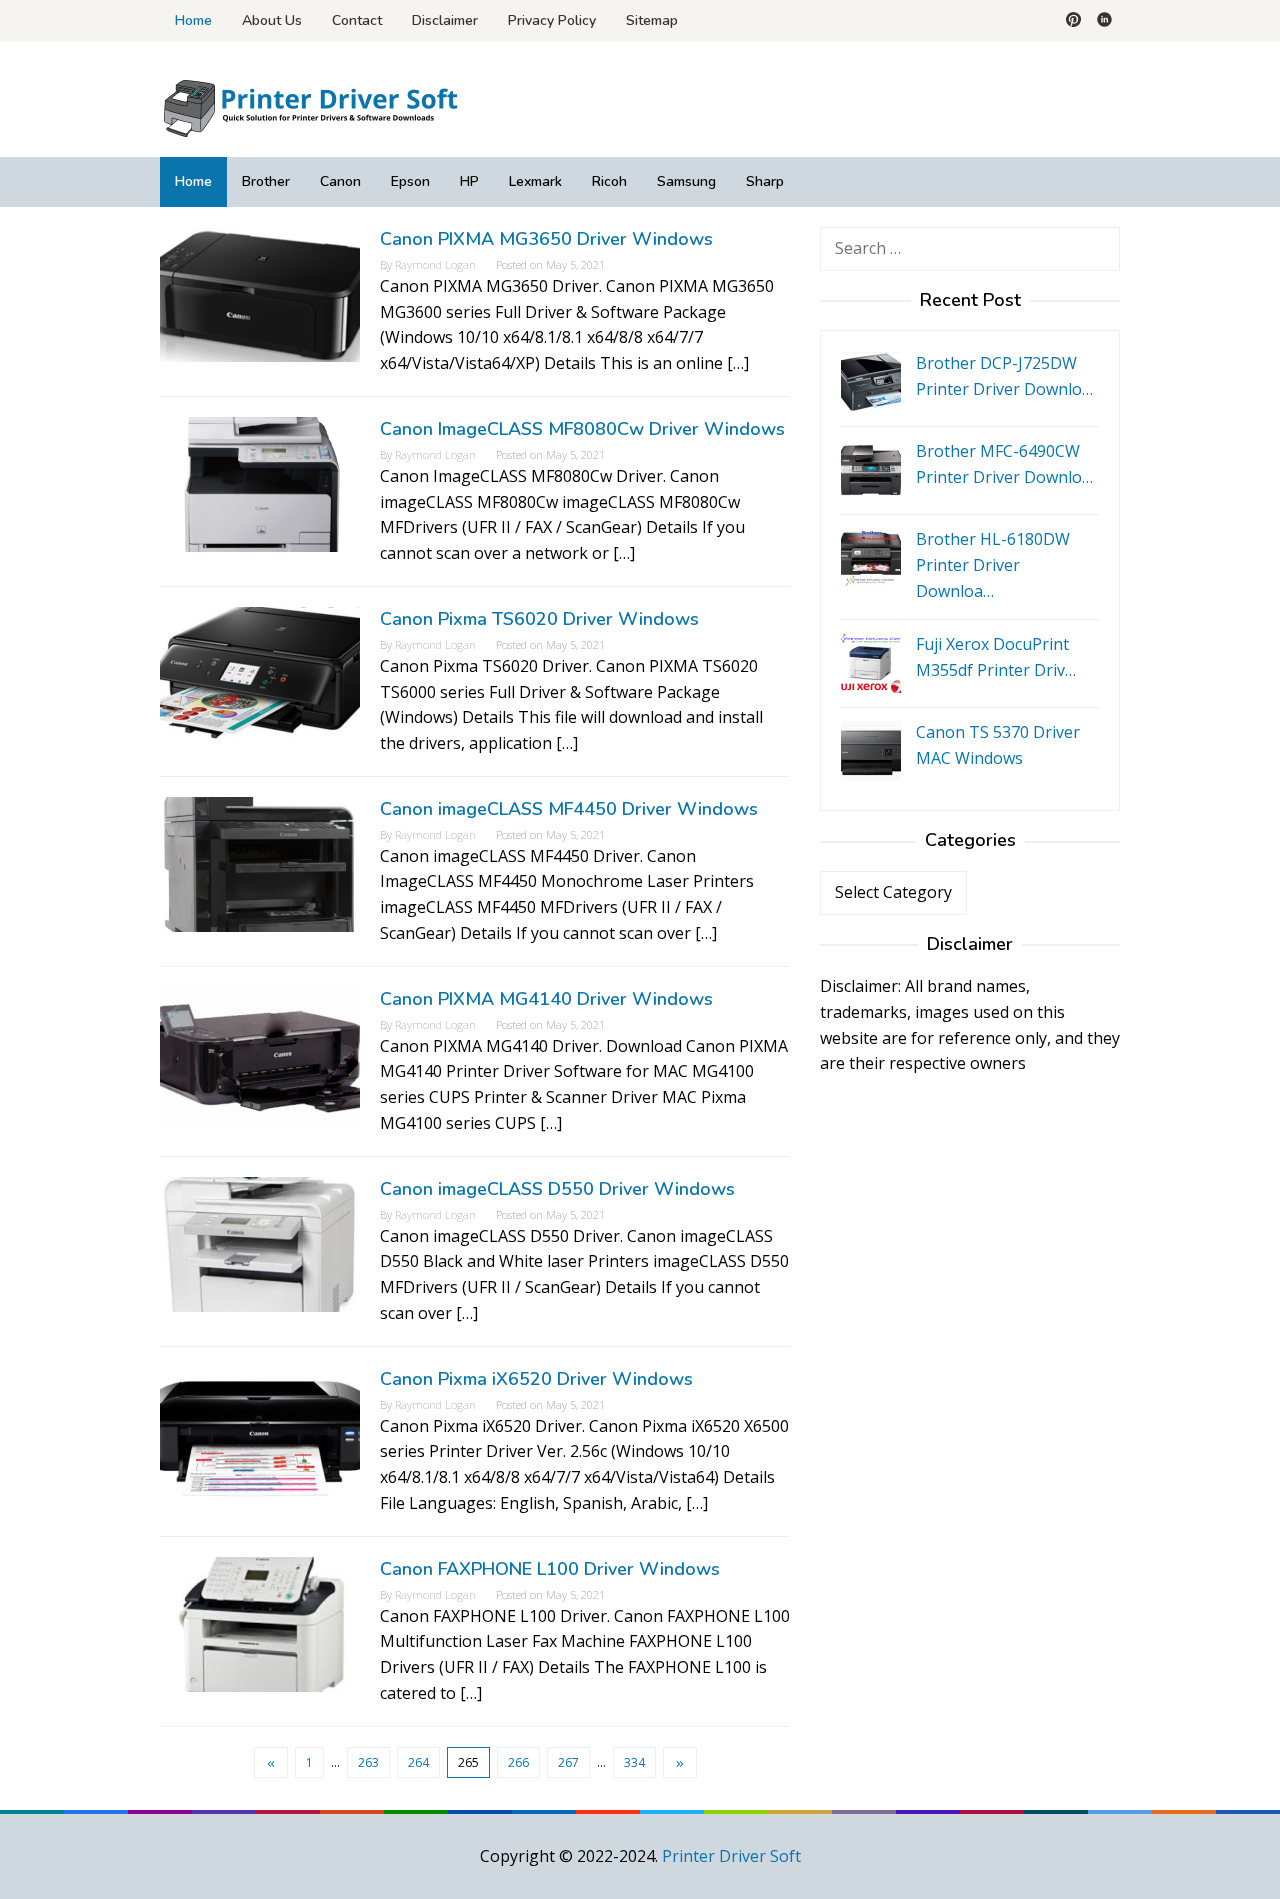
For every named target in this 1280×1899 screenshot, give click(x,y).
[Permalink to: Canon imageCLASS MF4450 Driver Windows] (260, 863)
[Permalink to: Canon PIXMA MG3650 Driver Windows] (260, 293)
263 (368, 1762)
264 (418, 1762)
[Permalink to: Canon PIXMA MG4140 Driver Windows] (260, 1053)
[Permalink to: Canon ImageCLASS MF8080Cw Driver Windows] (260, 483)
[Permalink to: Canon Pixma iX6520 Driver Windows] (260, 1433)
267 (568, 1762)
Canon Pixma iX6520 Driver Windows (536, 1379)
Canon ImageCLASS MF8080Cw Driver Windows (582, 429)
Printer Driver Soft (731, 1856)
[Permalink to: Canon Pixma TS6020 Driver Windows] (260, 673)
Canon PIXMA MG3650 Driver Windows (546, 239)
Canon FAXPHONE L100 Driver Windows (550, 1569)
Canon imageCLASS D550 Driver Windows (557, 1189)
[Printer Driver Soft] (310, 106)
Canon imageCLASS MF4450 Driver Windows (569, 809)
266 (518, 1762)
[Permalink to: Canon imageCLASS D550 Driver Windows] (260, 1243)
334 (634, 1762)
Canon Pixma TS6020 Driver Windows (539, 619)
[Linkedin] (1104, 21)
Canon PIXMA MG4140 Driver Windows (546, 999)
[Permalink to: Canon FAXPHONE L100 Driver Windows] (260, 1623)
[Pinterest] (1073, 21)
